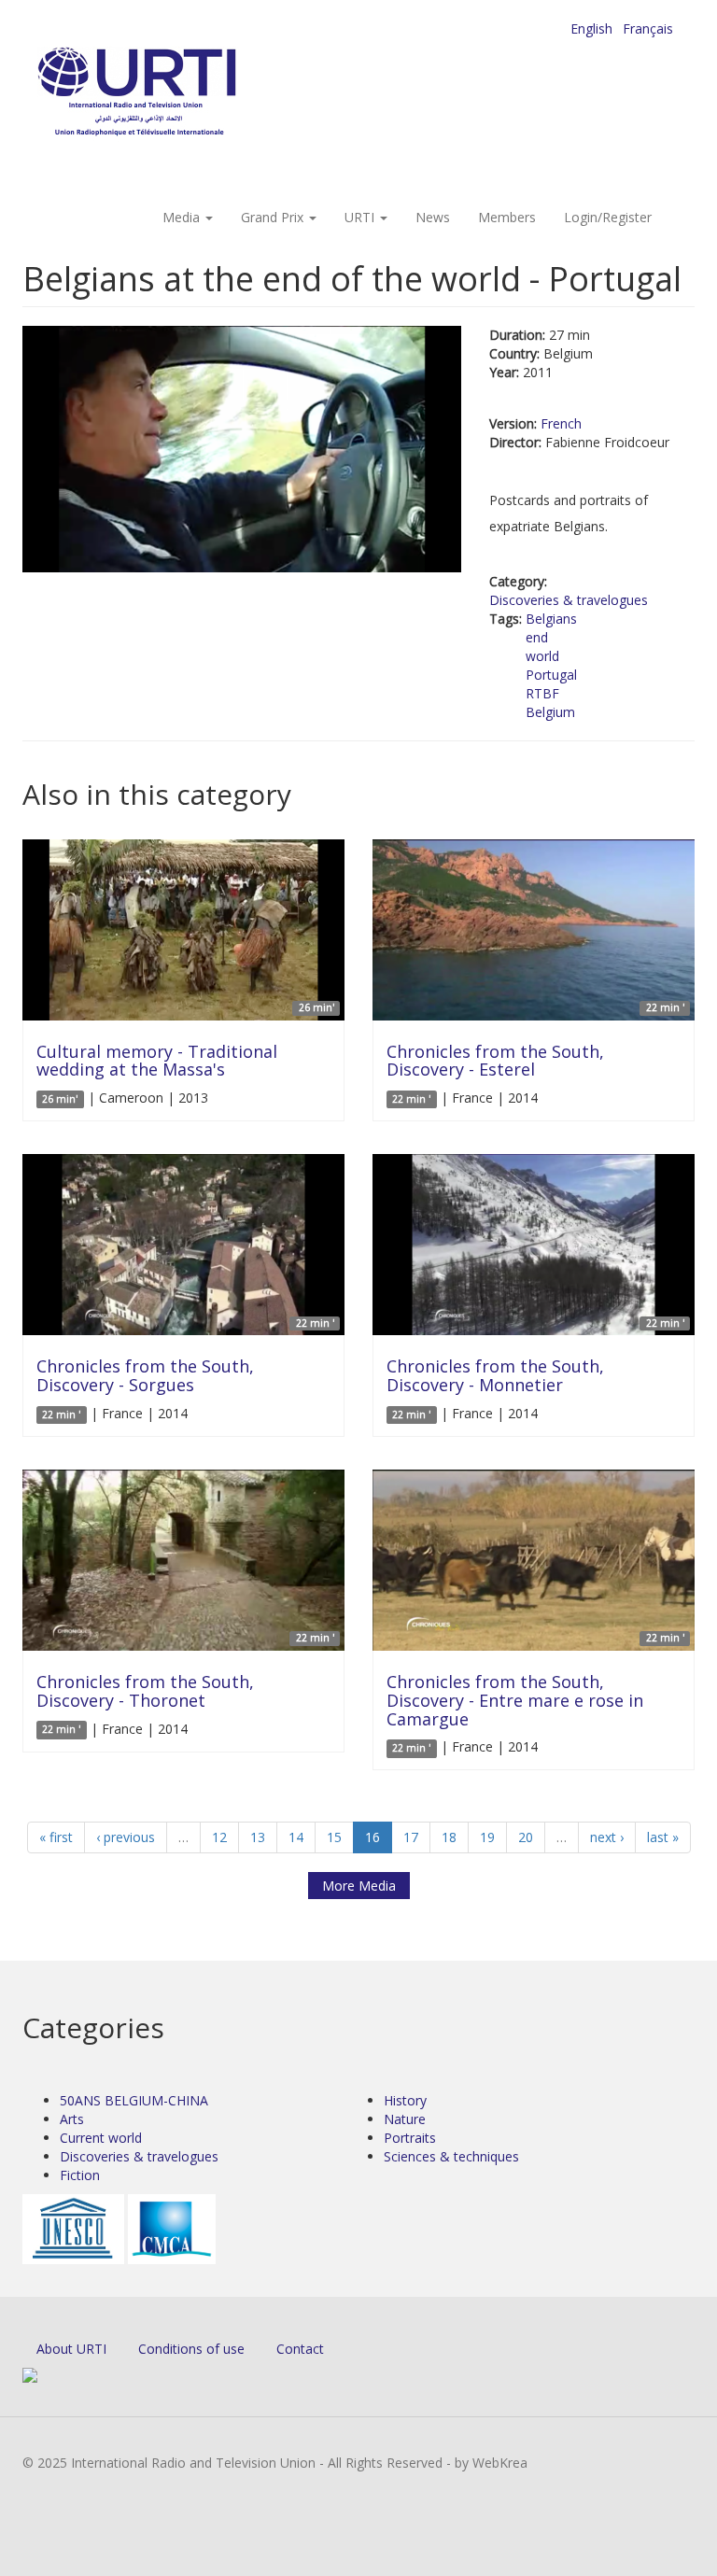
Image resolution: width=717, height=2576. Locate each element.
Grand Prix (274, 217)
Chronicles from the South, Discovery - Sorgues (145, 1375)
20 (526, 1837)
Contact (300, 2349)
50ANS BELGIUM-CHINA (134, 2100)
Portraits (410, 2138)
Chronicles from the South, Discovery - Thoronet (145, 1691)
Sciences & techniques (451, 2156)
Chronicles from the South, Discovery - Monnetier (495, 1375)
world (542, 656)
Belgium (550, 712)
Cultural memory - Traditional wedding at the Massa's (157, 1061)
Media (183, 217)
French (561, 423)
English (591, 28)
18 (449, 1837)
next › (607, 1837)
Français (648, 28)
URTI (361, 217)
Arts (72, 2119)
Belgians (551, 619)
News (433, 217)
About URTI (71, 2349)
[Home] (174, 94)
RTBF (542, 693)
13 (258, 1837)
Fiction (80, 2175)
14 (296, 1837)
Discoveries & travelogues (569, 600)
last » (663, 1837)
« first (56, 1837)
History (405, 2100)
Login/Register (608, 217)
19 (487, 1837)
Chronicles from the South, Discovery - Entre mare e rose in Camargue (515, 1700)
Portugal (551, 675)
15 (334, 1837)
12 (219, 1837)
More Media (359, 1886)
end (537, 637)
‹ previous (126, 1837)
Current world (101, 2138)
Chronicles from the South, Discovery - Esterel (495, 1061)
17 (411, 1837)
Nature (405, 2119)
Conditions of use (191, 2349)
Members (507, 217)
